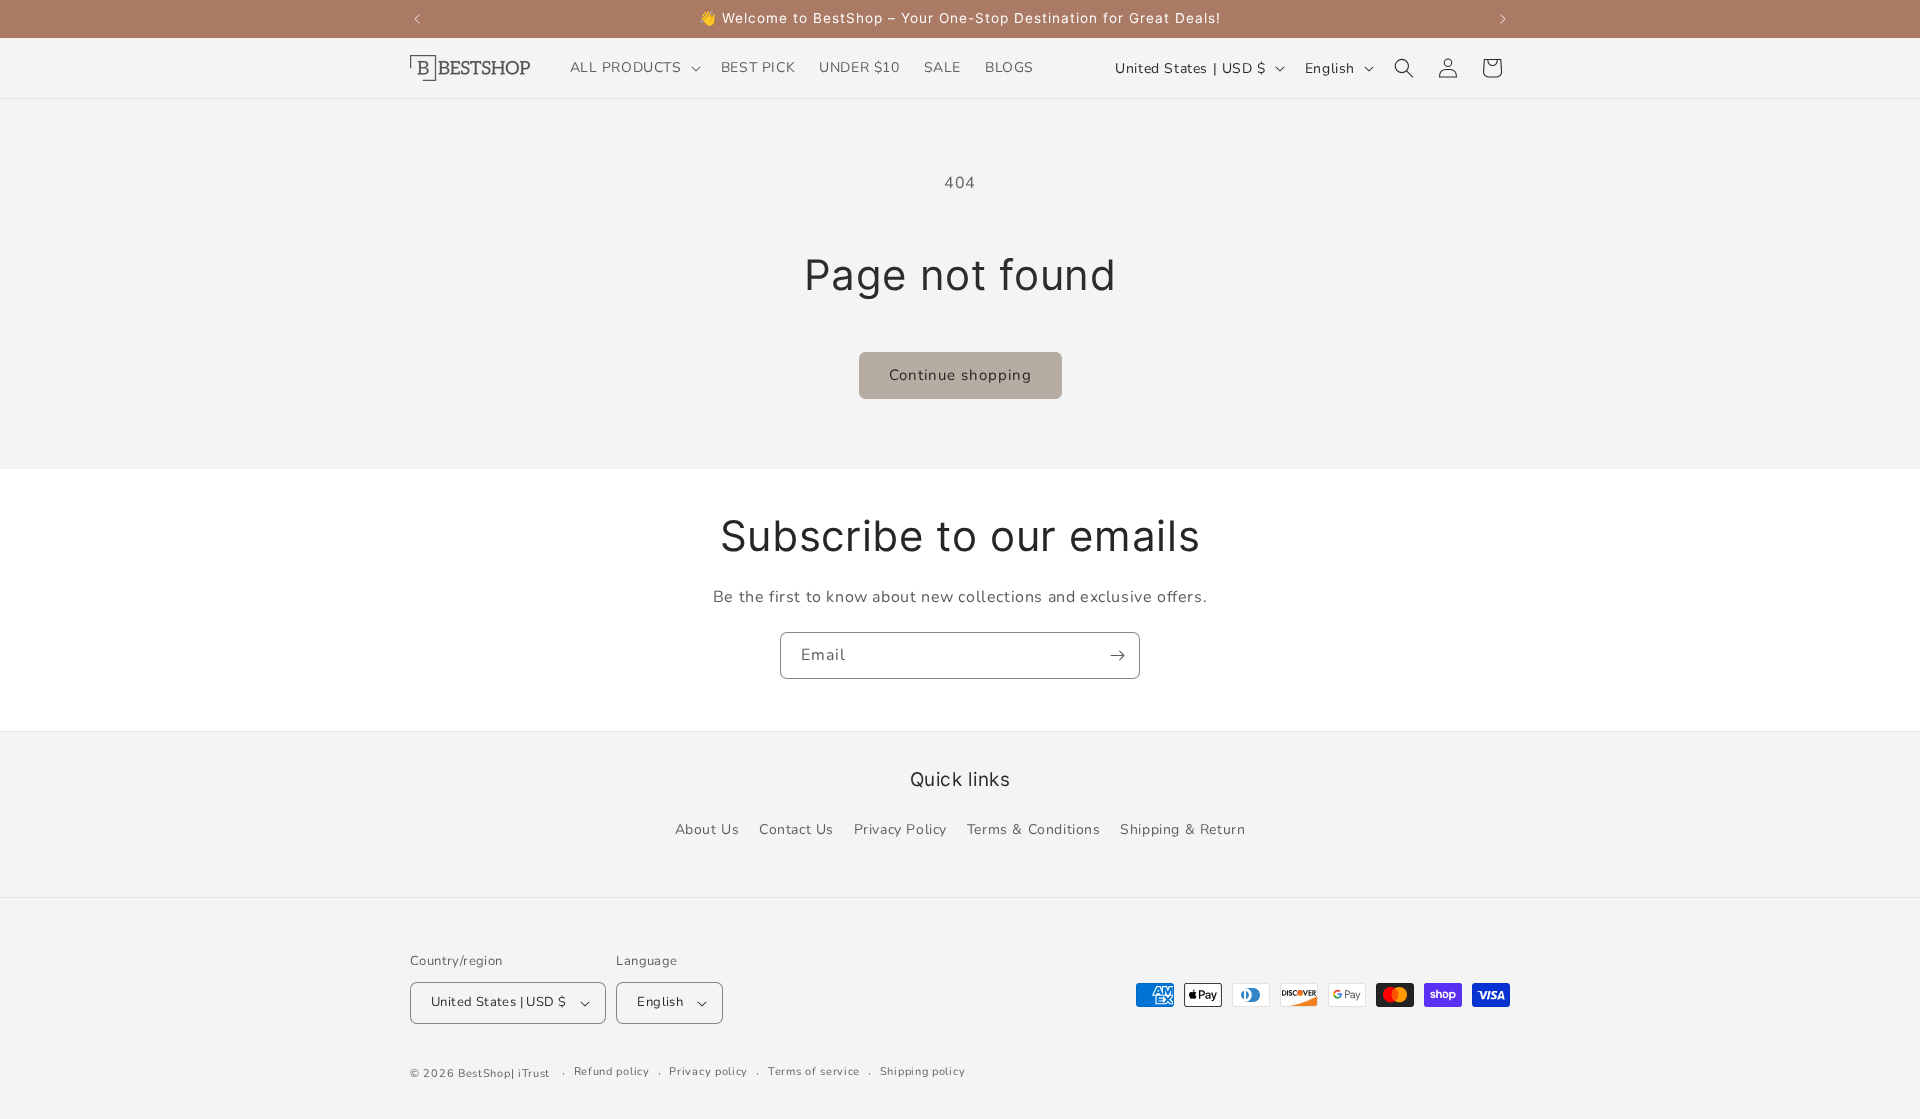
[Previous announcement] (417, 19)
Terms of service (814, 1071)
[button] (633, 68)
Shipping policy (923, 1071)
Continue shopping (960, 375)
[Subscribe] (1117, 655)
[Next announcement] (1503, 19)
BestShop (484, 1073)
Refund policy (612, 1071)
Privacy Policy (900, 829)
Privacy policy (708, 1071)
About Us (707, 829)
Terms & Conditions (1034, 829)
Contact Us (796, 829)
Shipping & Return (1182, 829)
